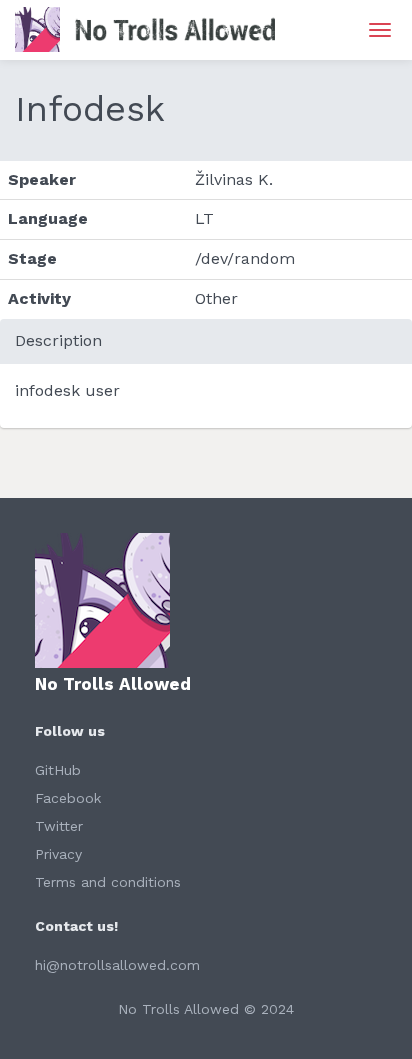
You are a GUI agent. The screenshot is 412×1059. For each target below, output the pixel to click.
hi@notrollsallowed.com (117, 965)
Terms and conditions (108, 882)
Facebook (68, 798)
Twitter (59, 826)
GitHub (58, 770)
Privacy (58, 854)
